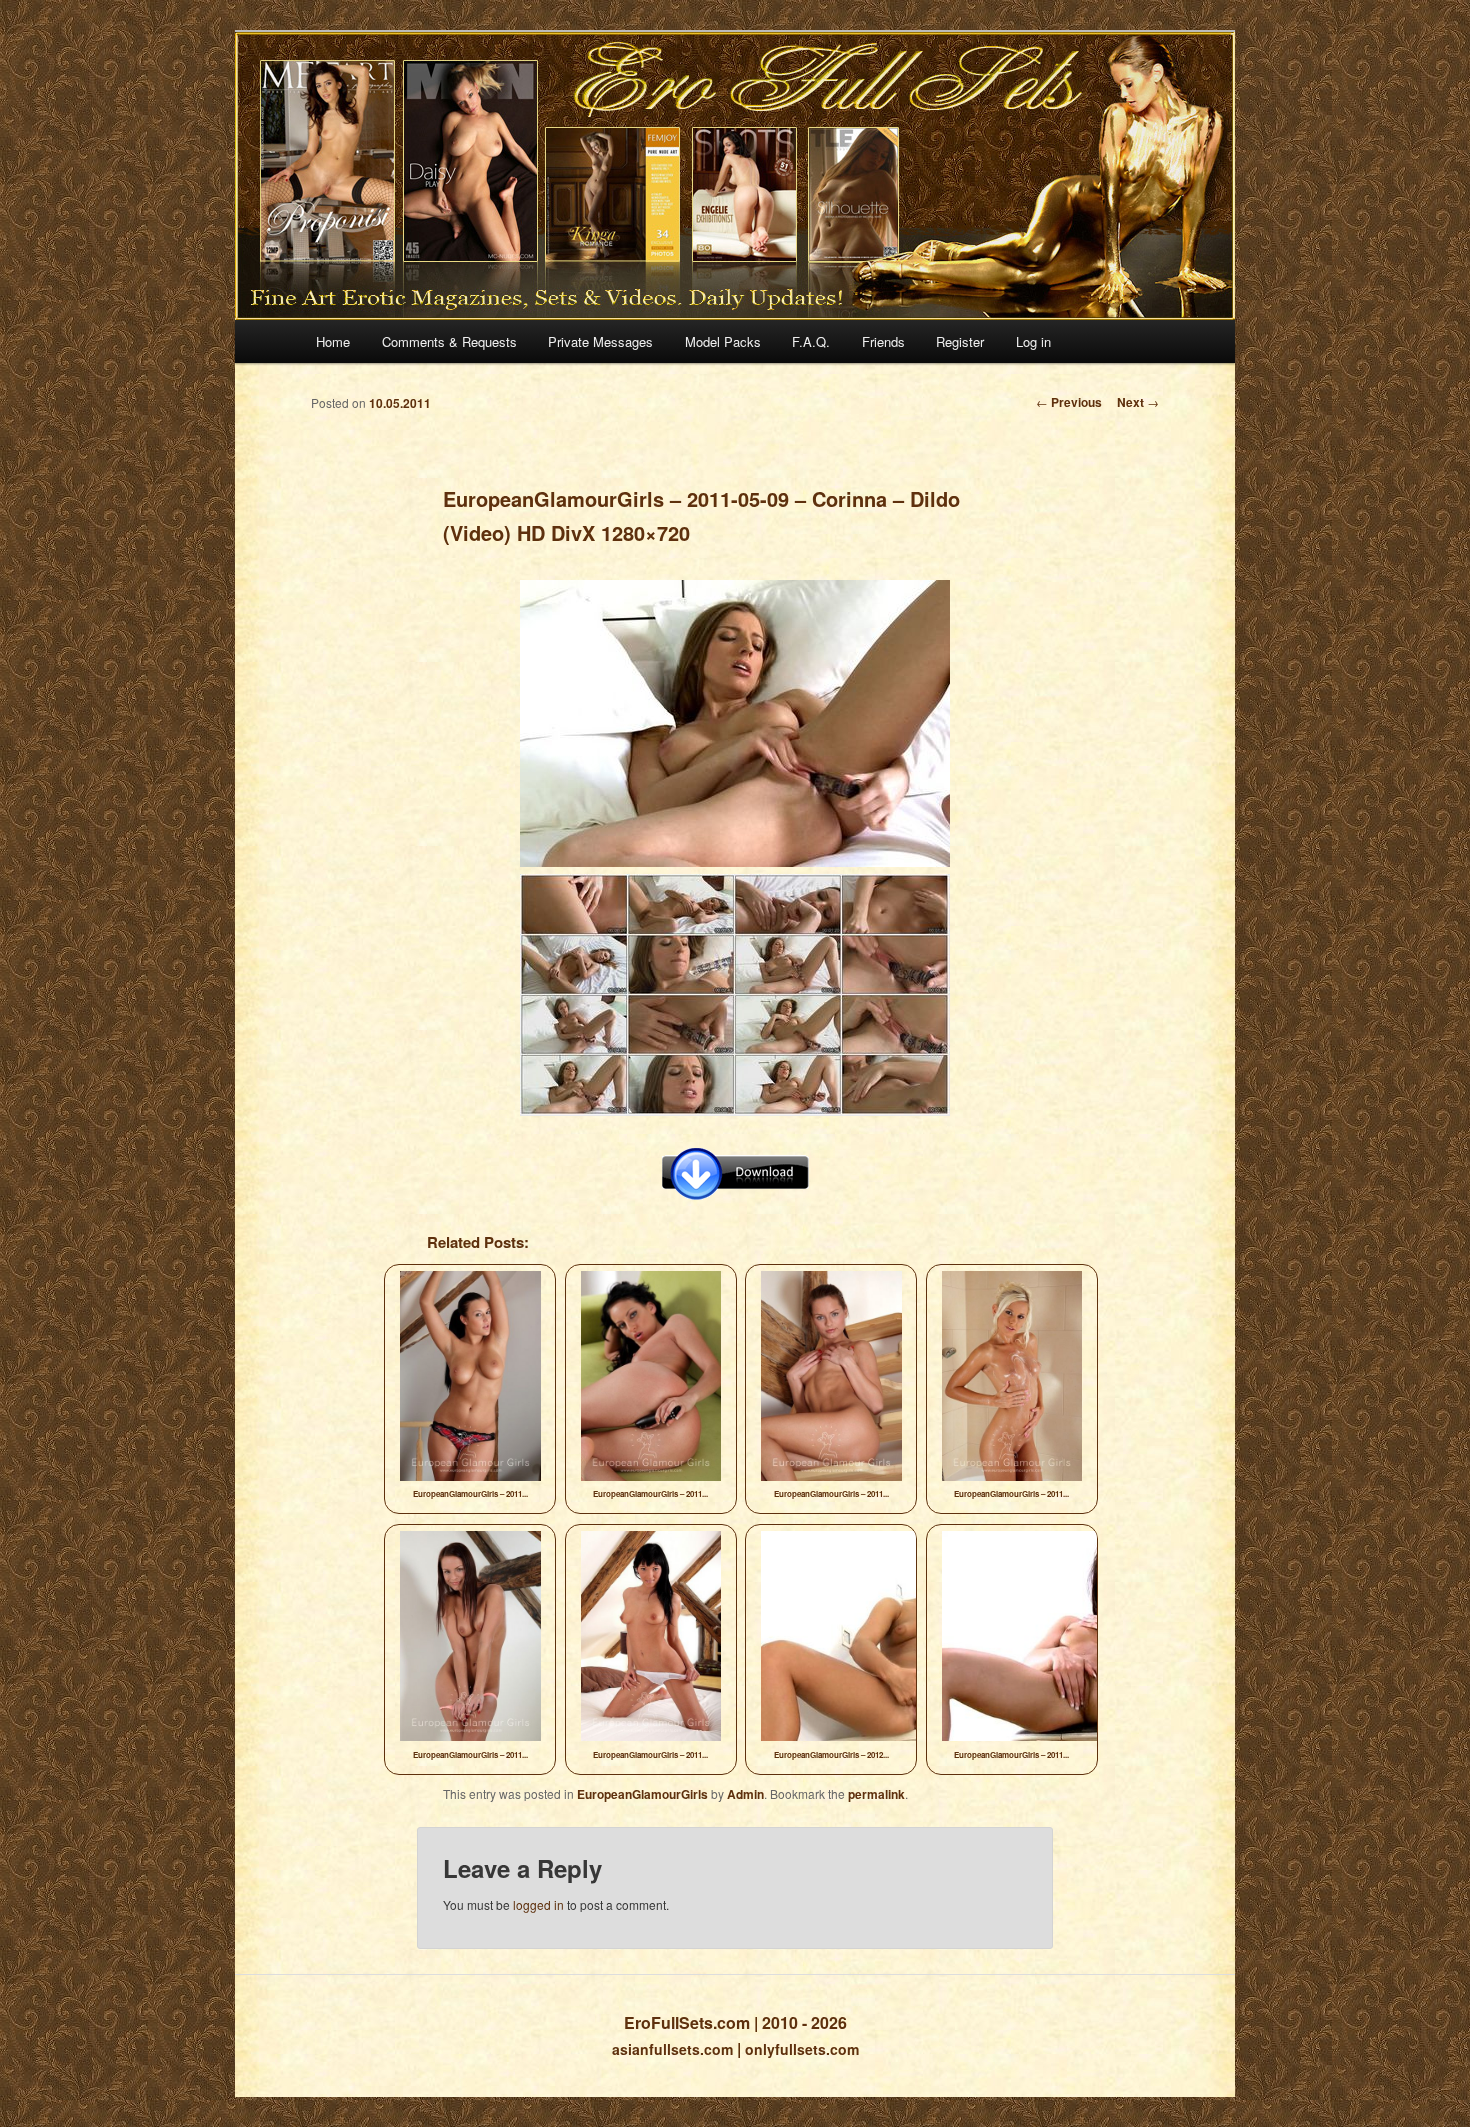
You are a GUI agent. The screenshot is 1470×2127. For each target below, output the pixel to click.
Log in (1033, 341)
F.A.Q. (811, 341)
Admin (745, 1794)
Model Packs (723, 341)
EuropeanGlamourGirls (642, 1794)
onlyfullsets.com (802, 2049)
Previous (1069, 402)
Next (1138, 402)
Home (333, 341)
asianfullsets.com (672, 2049)
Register (960, 341)
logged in (538, 1904)
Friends (883, 341)
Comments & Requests (449, 341)
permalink (876, 1794)
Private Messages (600, 341)
